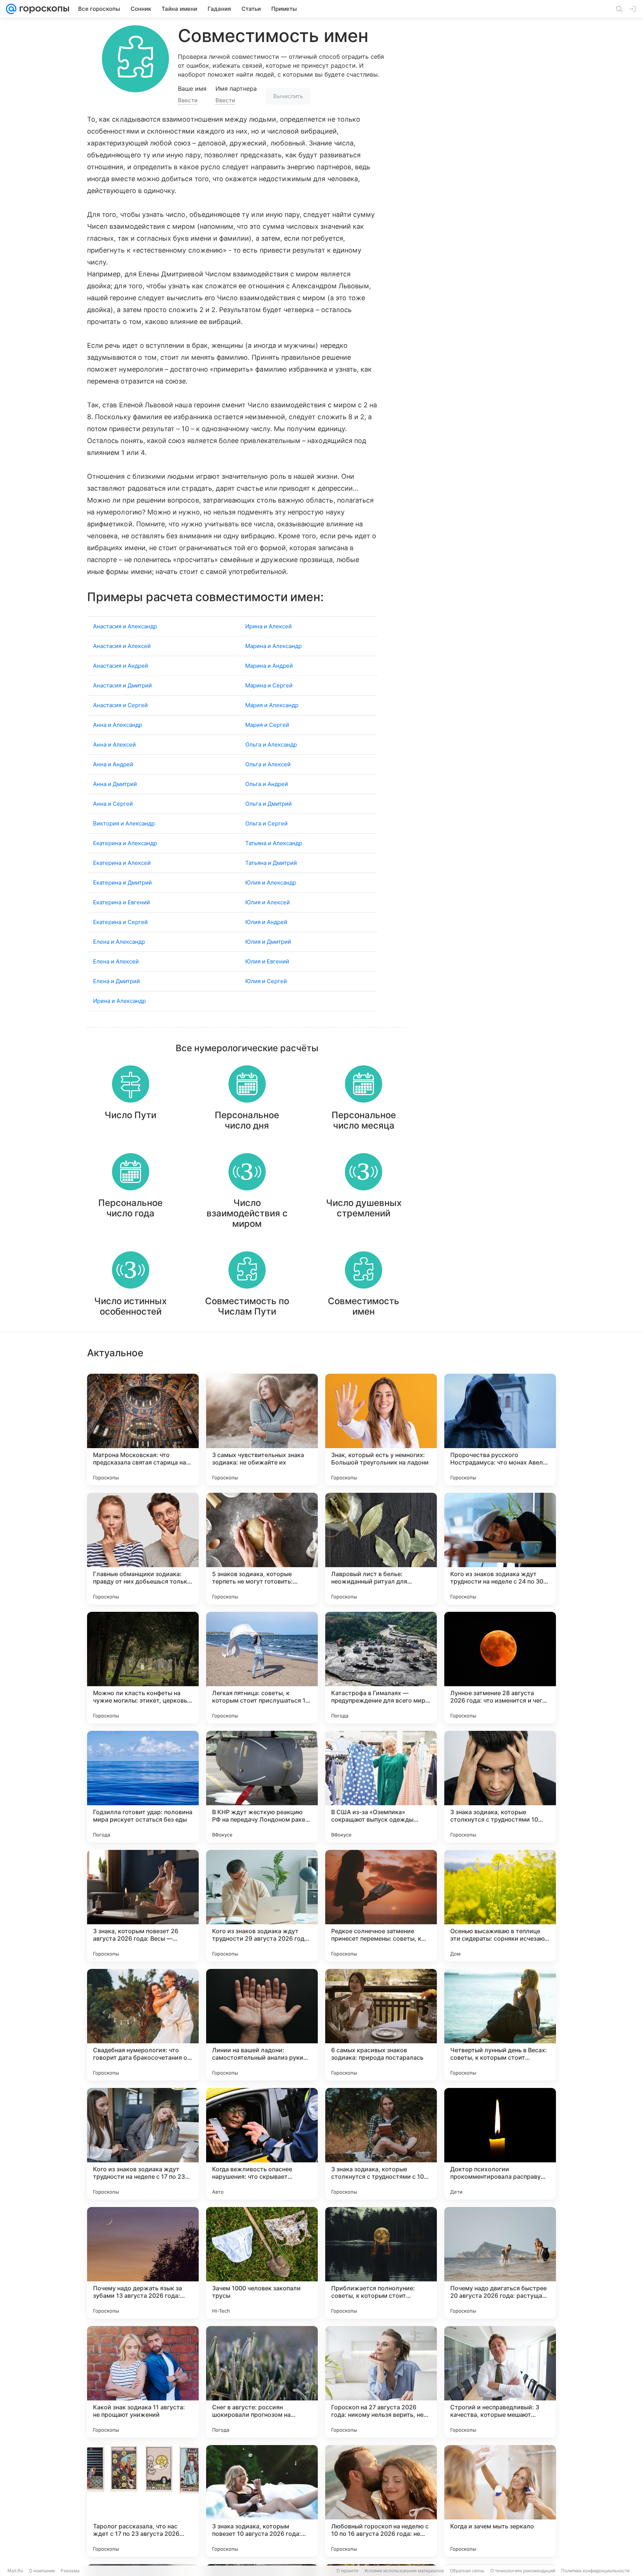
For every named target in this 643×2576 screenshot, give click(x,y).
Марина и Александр (273, 646)
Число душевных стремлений (364, 1208)
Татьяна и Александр (274, 843)
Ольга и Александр (271, 745)
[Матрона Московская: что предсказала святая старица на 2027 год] (143, 1430)
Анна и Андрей (113, 764)
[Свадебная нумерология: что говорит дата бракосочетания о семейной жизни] (143, 2025)
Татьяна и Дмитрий (271, 863)
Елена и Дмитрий (116, 981)
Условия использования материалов (404, 2571)
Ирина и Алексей (268, 626)
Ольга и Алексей (268, 764)
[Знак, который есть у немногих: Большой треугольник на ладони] (381, 1430)
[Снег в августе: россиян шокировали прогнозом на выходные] (262, 2382)
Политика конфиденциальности (595, 2571)
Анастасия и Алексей (122, 646)
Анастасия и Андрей (121, 666)
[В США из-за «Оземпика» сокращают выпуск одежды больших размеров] (381, 1787)
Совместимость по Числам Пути (247, 1306)
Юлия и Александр (271, 883)
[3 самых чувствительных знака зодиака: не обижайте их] (262, 1430)
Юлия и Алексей (268, 902)
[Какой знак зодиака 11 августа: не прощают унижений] (143, 2382)
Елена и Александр (119, 942)
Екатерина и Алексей (122, 863)
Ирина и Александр (119, 1001)
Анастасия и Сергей (120, 705)
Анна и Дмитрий (115, 784)
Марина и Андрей (269, 666)
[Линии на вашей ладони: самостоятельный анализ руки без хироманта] (262, 2025)
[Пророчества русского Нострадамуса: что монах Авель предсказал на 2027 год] (500, 1430)
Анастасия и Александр (125, 626)
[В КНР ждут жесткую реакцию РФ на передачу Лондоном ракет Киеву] (262, 1787)
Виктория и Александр (124, 823)
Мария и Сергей (267, 725)
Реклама (70, 2571)
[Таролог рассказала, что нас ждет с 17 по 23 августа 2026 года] (143, 2501)
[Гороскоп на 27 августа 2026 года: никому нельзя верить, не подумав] (381, 2382)
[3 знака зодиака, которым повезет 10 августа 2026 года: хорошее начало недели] (262, 2501)
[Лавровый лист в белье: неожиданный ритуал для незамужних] (381, 1549)
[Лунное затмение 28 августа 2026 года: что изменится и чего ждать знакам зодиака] (500, 1668)
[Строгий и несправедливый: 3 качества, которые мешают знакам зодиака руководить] (500, 2382)
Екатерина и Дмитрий (122, 883)
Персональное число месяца (364, 1120)
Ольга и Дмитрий (268, 804)
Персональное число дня (247, 1120)
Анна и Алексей (114, 745)
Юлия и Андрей (266, 922)
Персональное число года (130, 1208)
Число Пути (130, 1115)
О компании (42, 2571)
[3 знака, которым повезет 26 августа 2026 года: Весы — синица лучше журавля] (143, 1906)
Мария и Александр (272, 705)
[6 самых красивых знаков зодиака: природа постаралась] (381, 2025)
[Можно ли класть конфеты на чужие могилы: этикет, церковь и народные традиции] (143, 1668)
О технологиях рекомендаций (523, 2571)
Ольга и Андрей (267, 784)
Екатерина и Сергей (120, 922)
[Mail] (11, 9)
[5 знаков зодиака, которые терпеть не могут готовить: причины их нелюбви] (262, 1549)
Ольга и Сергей (266, 823)
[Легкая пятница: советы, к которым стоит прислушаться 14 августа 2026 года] (262, 1668)
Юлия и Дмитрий (268, 942)
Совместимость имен (364, 1306)
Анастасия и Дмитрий (122, 685)
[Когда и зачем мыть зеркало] (500, 2501)
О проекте (347, 2571)
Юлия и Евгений (267, 961)
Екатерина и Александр (125, 843)
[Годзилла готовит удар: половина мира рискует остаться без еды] (143, 1787)
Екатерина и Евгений (121, 902)
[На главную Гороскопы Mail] (43, 9)
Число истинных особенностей (130, 1306)
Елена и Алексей (116, 961)
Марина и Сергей (269, 685)
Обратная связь (467, 2571)
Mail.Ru (15, 2571)
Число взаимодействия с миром (247, 1213)
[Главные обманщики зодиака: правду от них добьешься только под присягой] (143, 1549)
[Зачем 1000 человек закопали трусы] (262, 2263)
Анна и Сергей (113, 804)
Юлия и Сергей (266, 981)
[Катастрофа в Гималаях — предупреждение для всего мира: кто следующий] (381, 1668)
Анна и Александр (118, 725)
